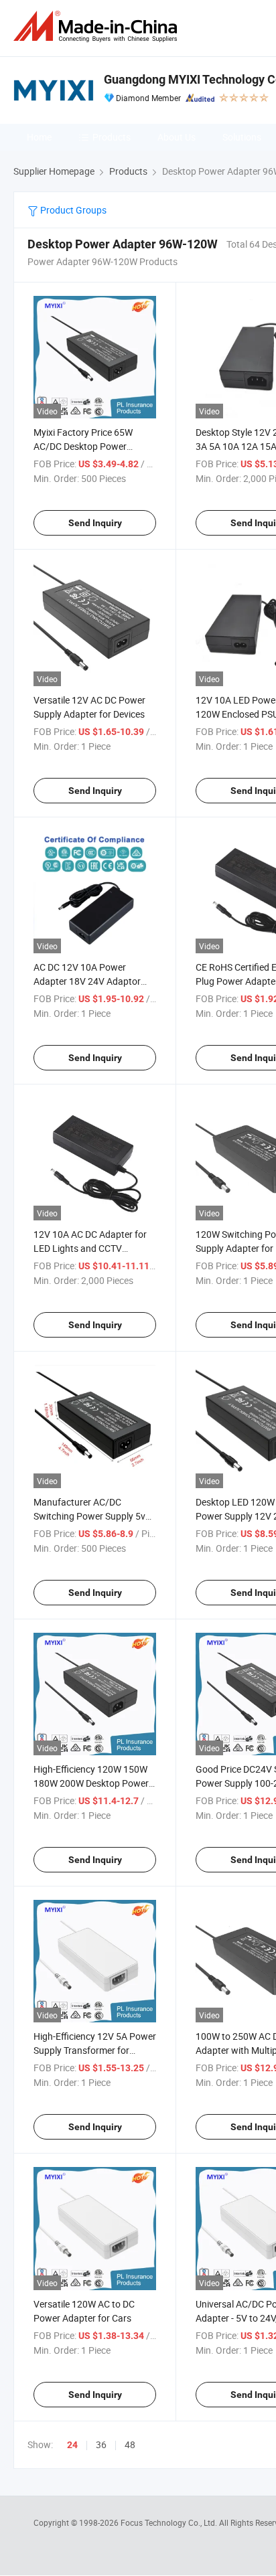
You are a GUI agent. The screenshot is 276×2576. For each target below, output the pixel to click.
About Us (177, 137)
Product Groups (72, 210)
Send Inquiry (95, 523)
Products (112, 137)
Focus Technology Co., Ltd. (170, 2522)
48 (130, 2444)
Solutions (242, 137)
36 (101, 2444)
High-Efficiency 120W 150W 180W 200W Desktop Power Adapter (91, 1783)
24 (72, 2445)
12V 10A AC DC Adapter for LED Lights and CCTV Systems (90, 1248)
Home (39, 137)
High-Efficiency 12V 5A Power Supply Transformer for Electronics (95, 2050)
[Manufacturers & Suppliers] (98, 26)
